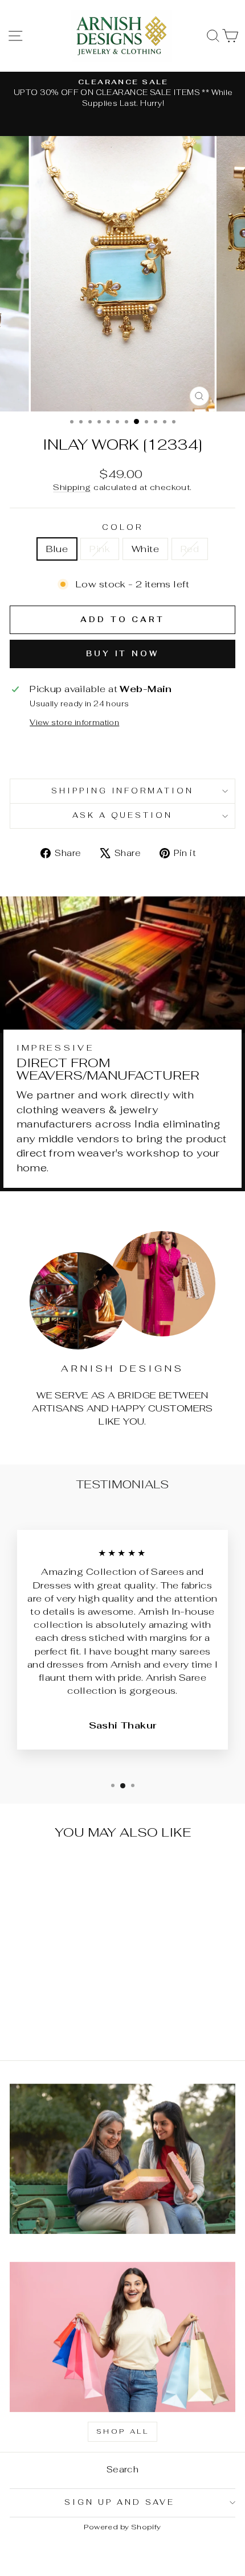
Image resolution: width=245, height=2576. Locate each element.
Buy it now (122, 654)
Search (122, 2469)
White (145, 549)
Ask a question (123, 815)
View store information (74, 723)
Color (122, 527)
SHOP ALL (123, 2431)
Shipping (72, 487)
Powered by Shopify (122, 2527)
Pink (100, 549)
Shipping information (123, 791)
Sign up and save (120, 2502)
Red (190, 549)
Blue (57, 549)
